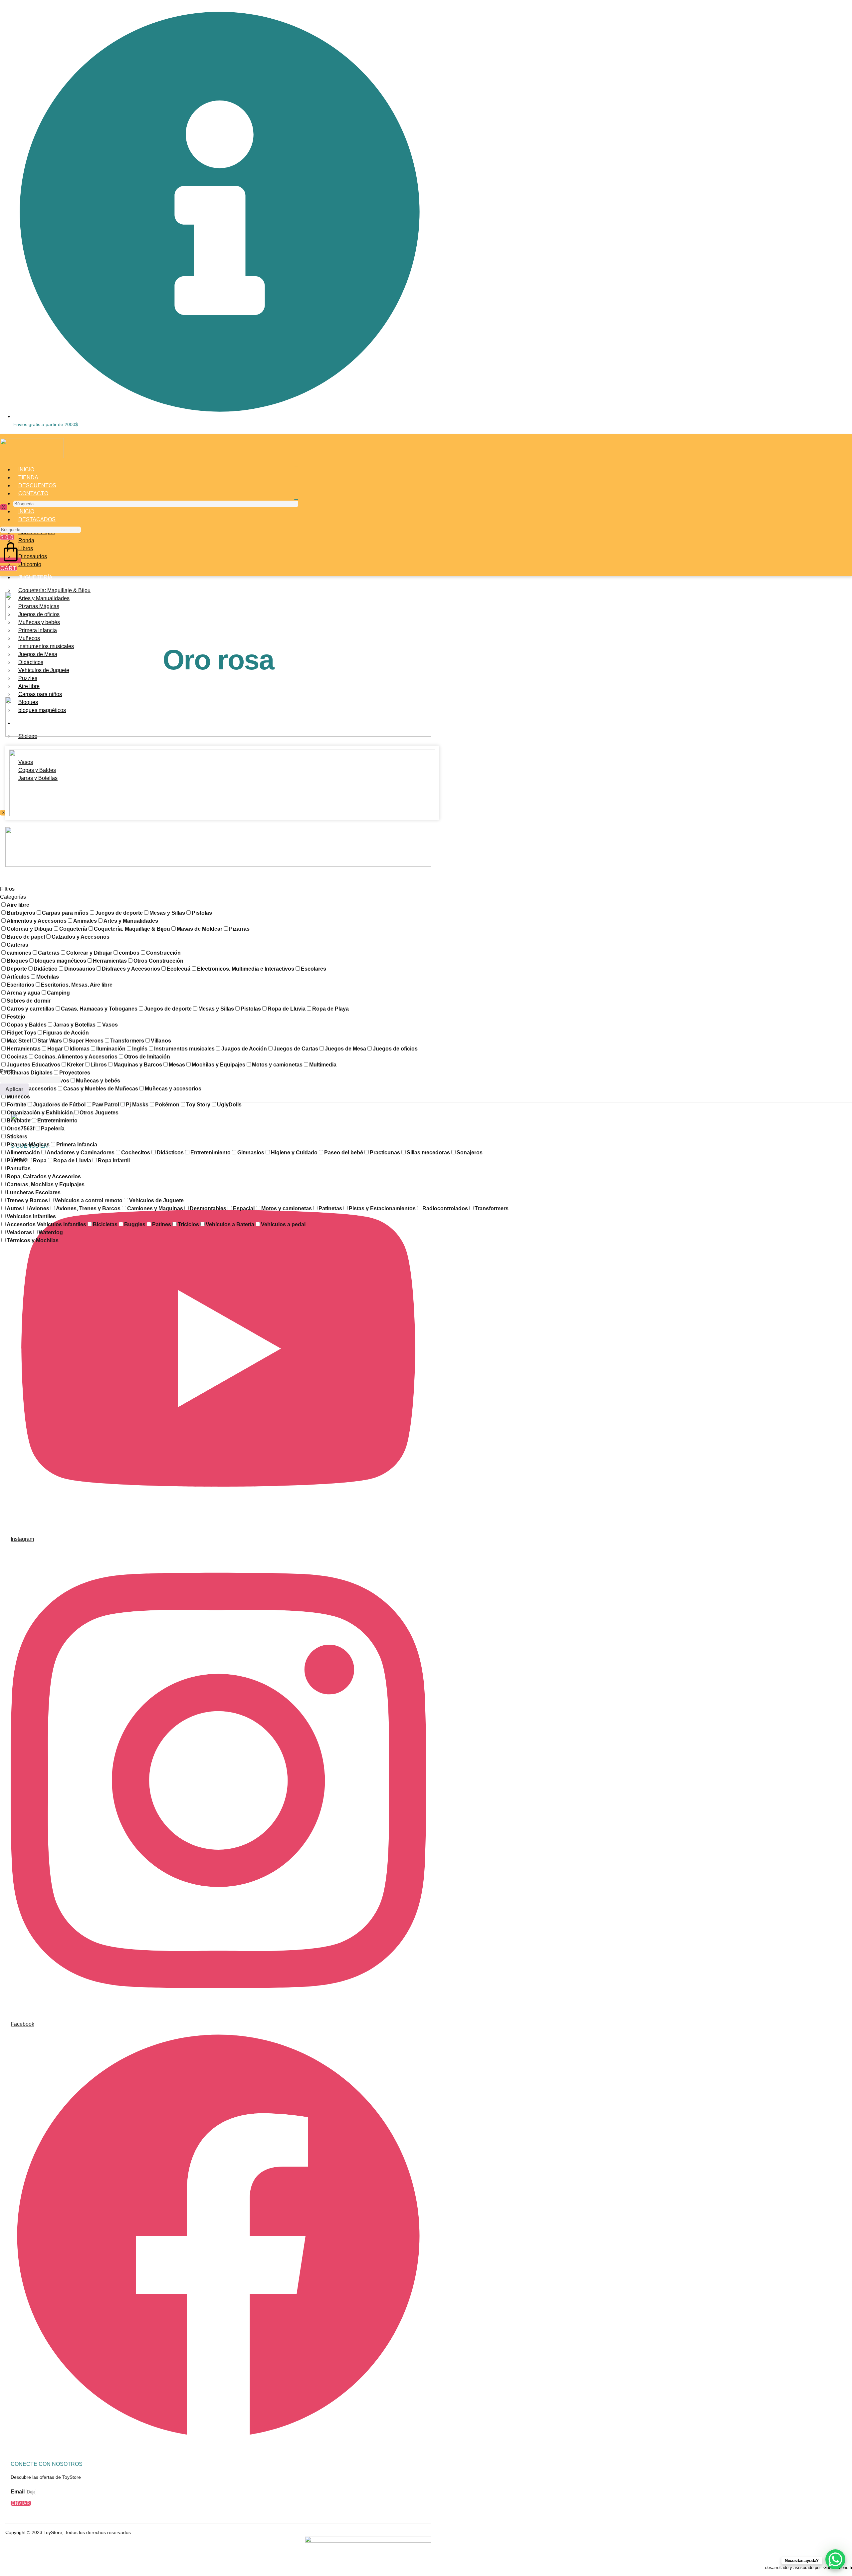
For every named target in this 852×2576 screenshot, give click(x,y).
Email (18, 2492)
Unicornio (30, 564)
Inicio (26, 469)
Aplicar (14, 1089)
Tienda (28, 477)
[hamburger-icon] (296, 466)
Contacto (33, 493)
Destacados (37, 519)
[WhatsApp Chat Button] (835, 2559)
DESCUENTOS (37, 485)
